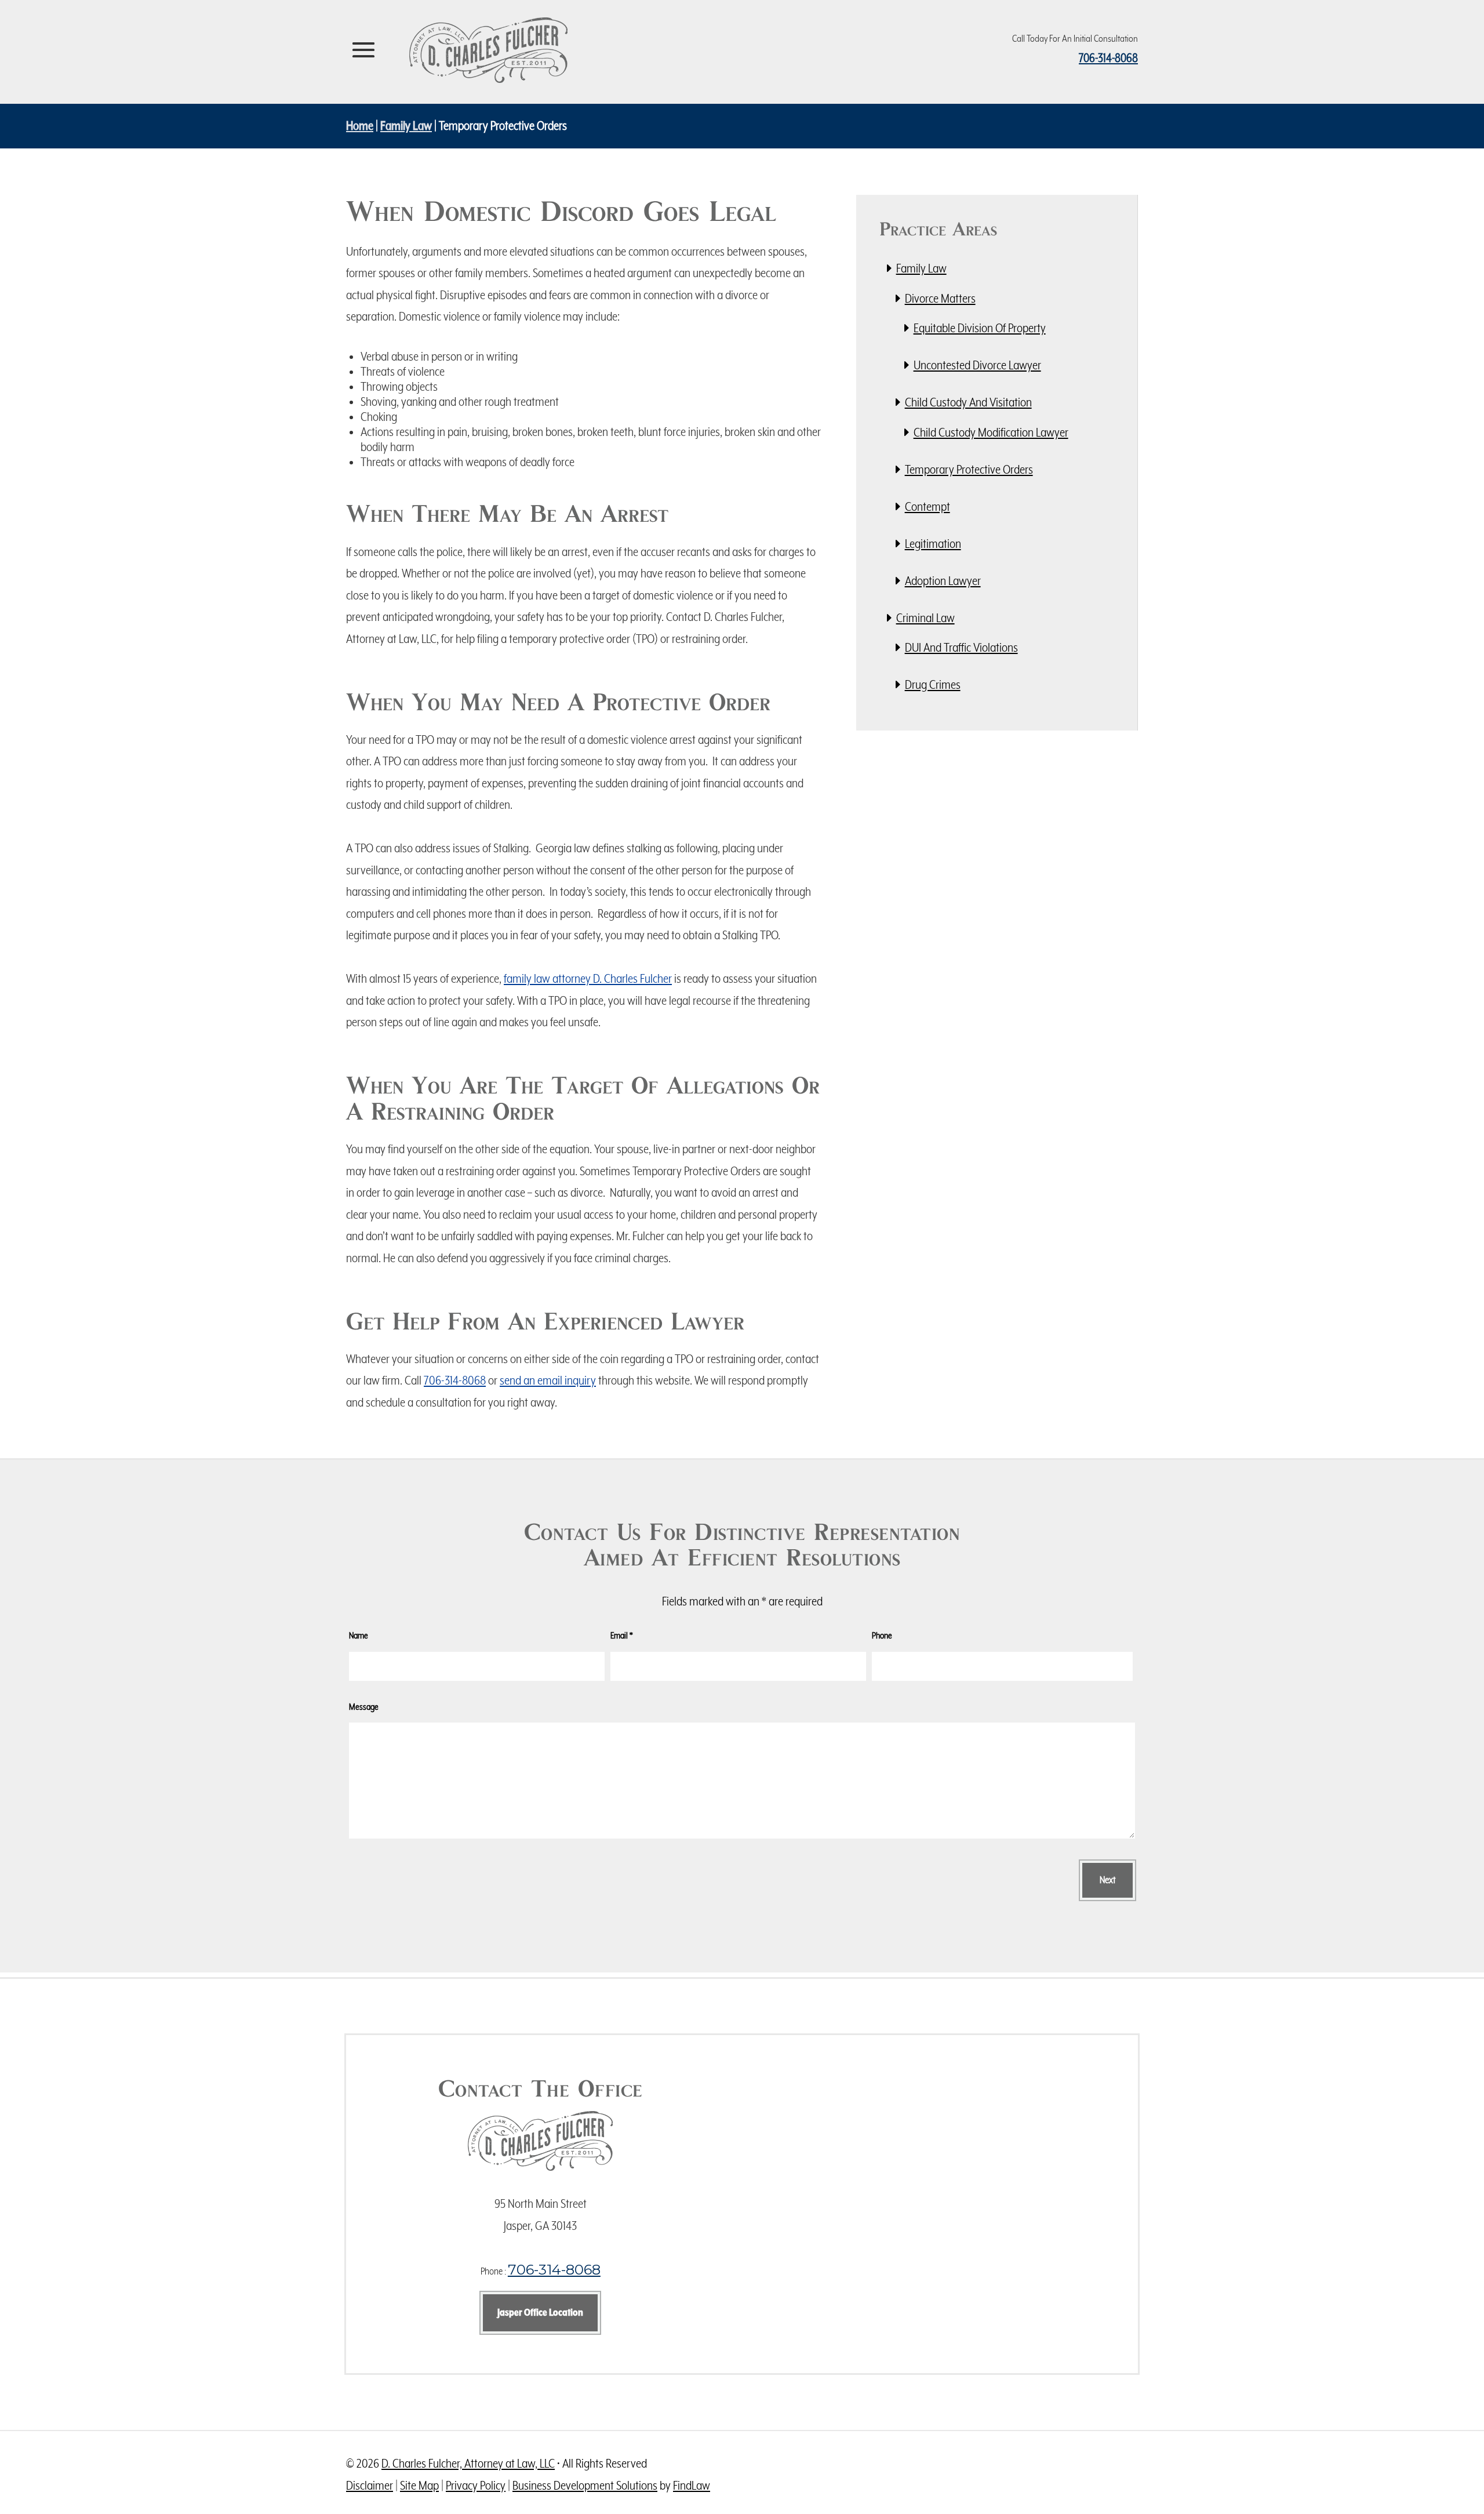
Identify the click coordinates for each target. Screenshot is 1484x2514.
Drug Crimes (933, 685)
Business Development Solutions (585, 2486)
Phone (882, 1636)
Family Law (921, 269)
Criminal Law (925, 618)
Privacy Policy (476, 2486)
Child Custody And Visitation (968, 403)
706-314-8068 (1108, 59)
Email (622, 1636)
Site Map (419, 2486)
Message (364, 1707)
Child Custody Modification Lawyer (991, 433)
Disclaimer (370, 2486)
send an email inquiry (548, 1381)
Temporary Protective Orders (969, 470)
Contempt (927, 507)
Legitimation (933, 544)
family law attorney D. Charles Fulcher (588, 979)
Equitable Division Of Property (980, 328)
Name (359, 1636)
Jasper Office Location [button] (540, 2313)
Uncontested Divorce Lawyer (977, 366)
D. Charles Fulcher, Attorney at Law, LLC (468, 2464)
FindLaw (692, 2486)
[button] (363, 50)
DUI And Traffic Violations (961, 648)
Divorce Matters (940, 299)
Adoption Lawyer (943, 581)
